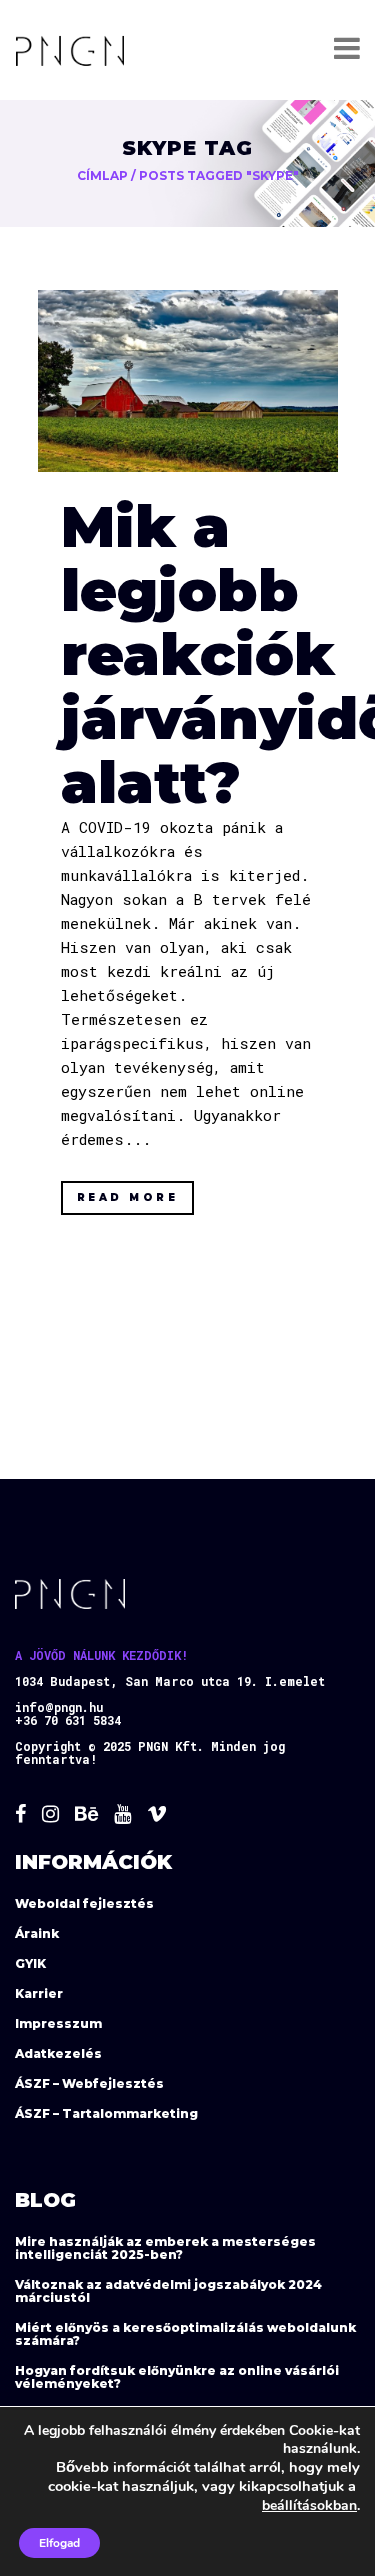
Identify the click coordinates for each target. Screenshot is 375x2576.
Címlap (102, 175)
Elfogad (59, 2543)
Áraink (37, 1933)
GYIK (30, 1963)
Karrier (39, 1993)
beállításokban (309, 2505)
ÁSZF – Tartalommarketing (106, 2113)
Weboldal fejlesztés (84, 1903)
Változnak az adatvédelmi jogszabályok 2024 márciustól (168, 2291)
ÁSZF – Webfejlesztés (89, 2083)
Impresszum (58, 2023)
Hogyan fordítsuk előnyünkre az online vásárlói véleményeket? (177, 2377)
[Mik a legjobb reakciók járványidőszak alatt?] (188, 381)
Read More (128, 1197)
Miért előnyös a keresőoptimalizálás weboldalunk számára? (185, 2334)
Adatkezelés (58, 2053)
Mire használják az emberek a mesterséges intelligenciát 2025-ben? (165, 2248)
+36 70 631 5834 (68, 1720)
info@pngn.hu (59, 1707)
